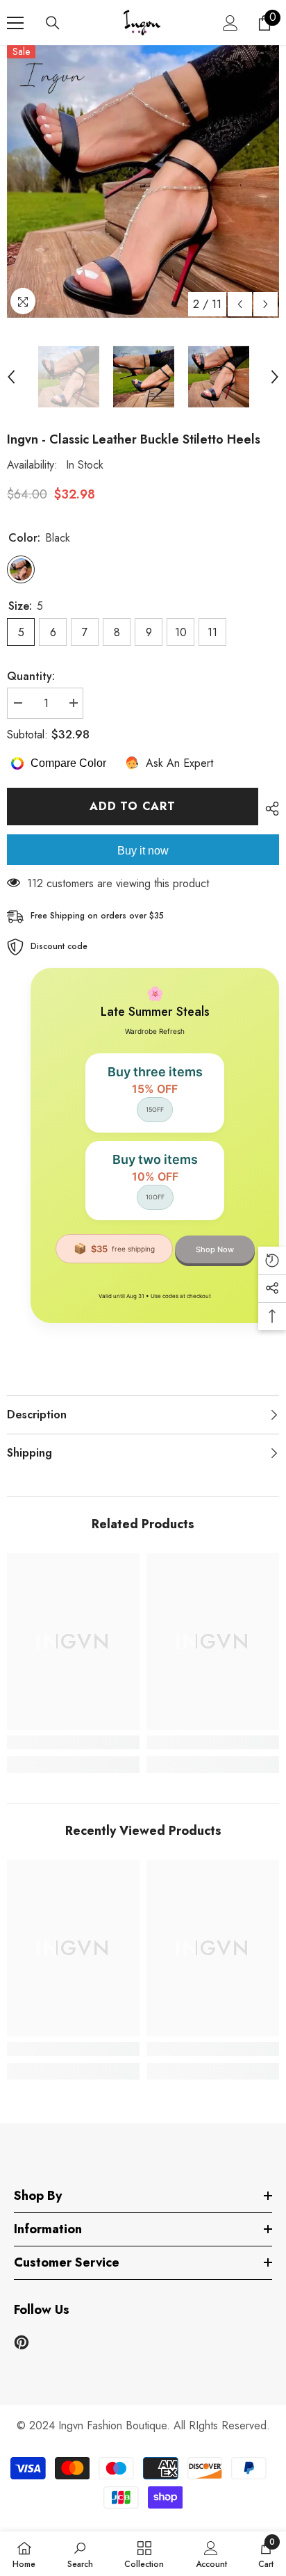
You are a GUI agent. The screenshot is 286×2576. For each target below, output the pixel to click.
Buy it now (143, 851)
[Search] (53, 23)
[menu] (15, 23)
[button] (240, 304)
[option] (143, 181)
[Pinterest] (22, 2342)
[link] (73, 1742)
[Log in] (230, 23)
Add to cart (133, 806)
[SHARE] (269, 809)
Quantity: (31, 676)
